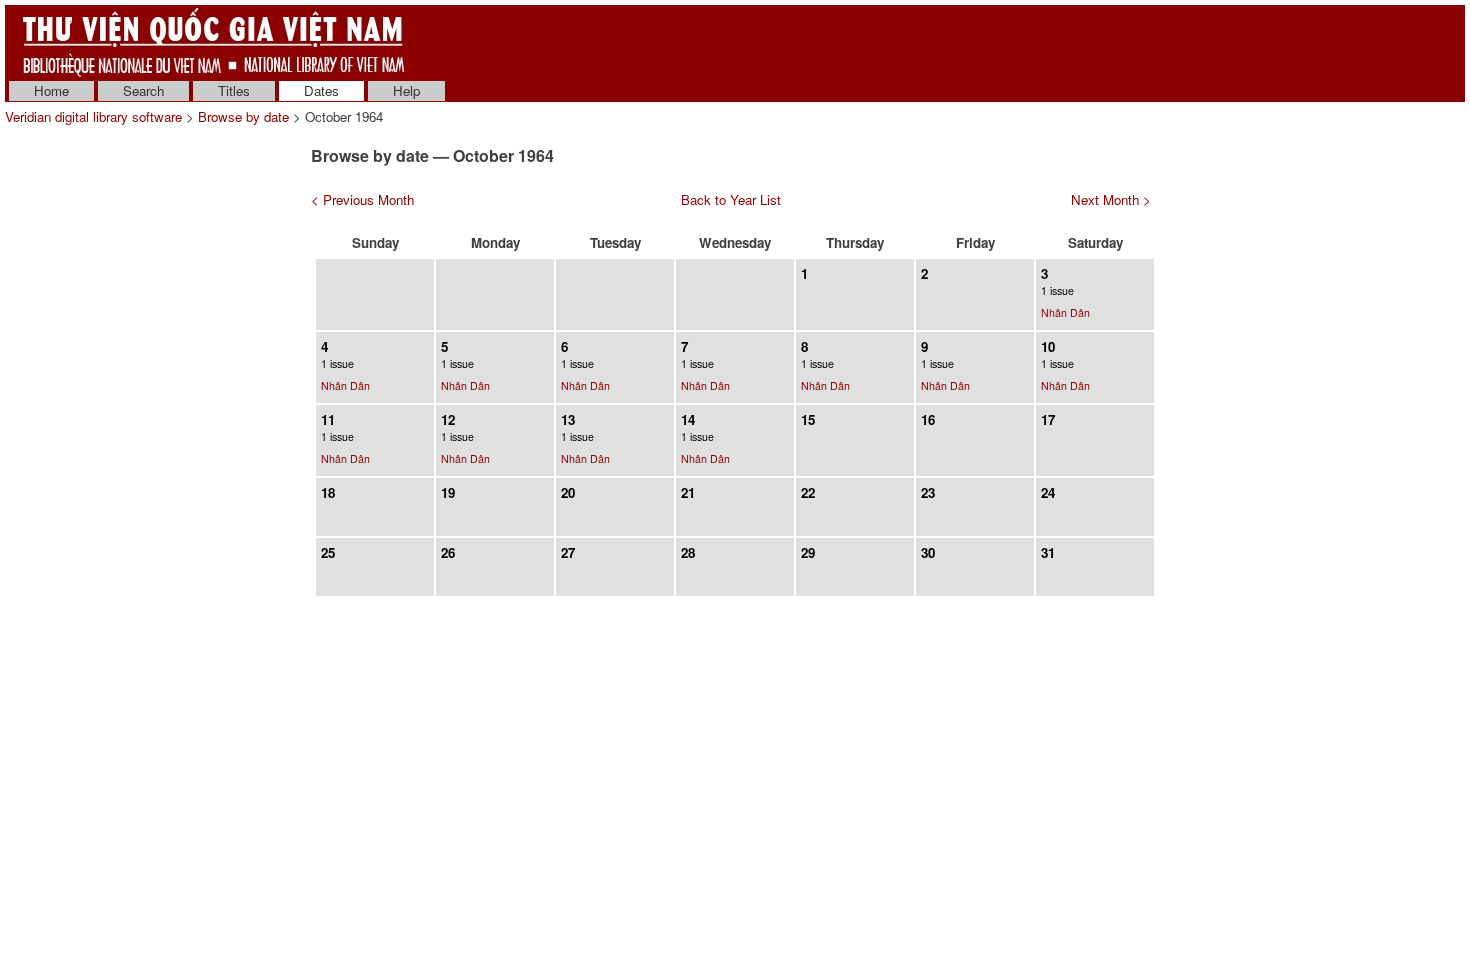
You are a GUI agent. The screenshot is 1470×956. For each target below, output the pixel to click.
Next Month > (1111, 199)
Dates (321, 90)
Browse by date (243, 116)
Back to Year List (731, 199)
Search (143, 90)
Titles (234, 90)
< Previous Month (362, 199)
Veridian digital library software (93, 116)
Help (406, 90)
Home (51, 90)
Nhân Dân (1065, 312)
